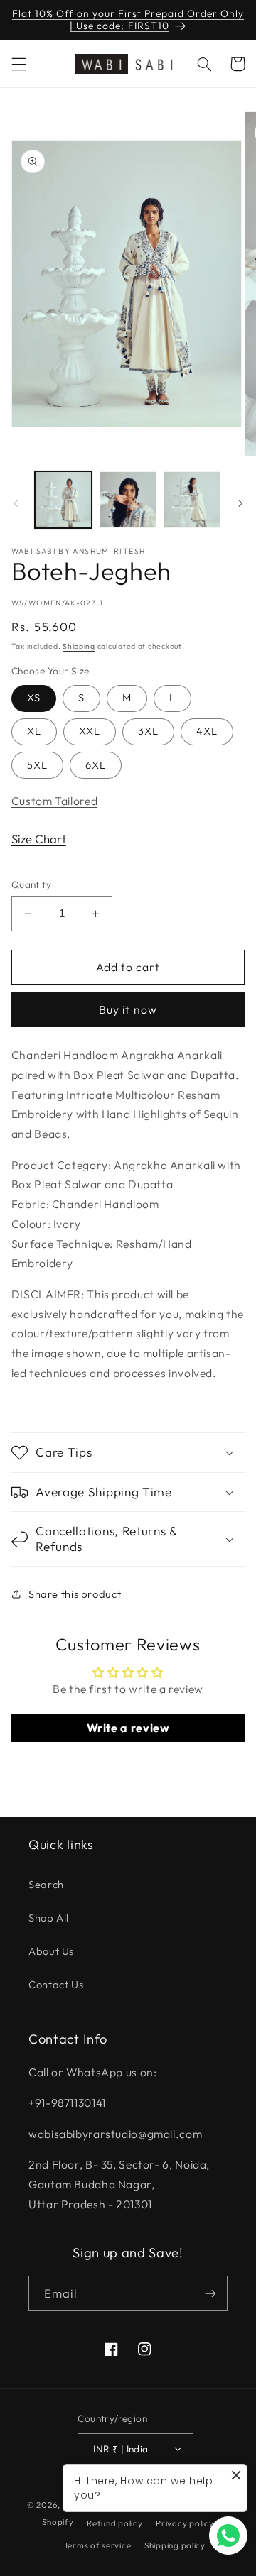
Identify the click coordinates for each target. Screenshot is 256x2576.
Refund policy (115, 2523)
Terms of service (98, 2545)
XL (34, 731)
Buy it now (128, 1009)
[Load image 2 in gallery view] (128, 500)
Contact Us (56, 1984)
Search (46, 1884)
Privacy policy (185, 2523)
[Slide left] (16, 503)
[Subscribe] (210, 2293)
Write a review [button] (128, 1728)
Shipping (79, 646)
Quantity (31, 884)
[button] (18, 64)
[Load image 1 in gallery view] (63, 500)
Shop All (49, 1918)
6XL (96, 765)
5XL (37, 765)
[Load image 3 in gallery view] (192, 500)
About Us (51, 1951)
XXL (90, 731)
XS (34, 697)
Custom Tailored (54, 801)
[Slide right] (240, 503)
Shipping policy (175, 2545)
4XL (207, 731)
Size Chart (39, 839)
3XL (148, 731)
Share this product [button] (75, 1594)
